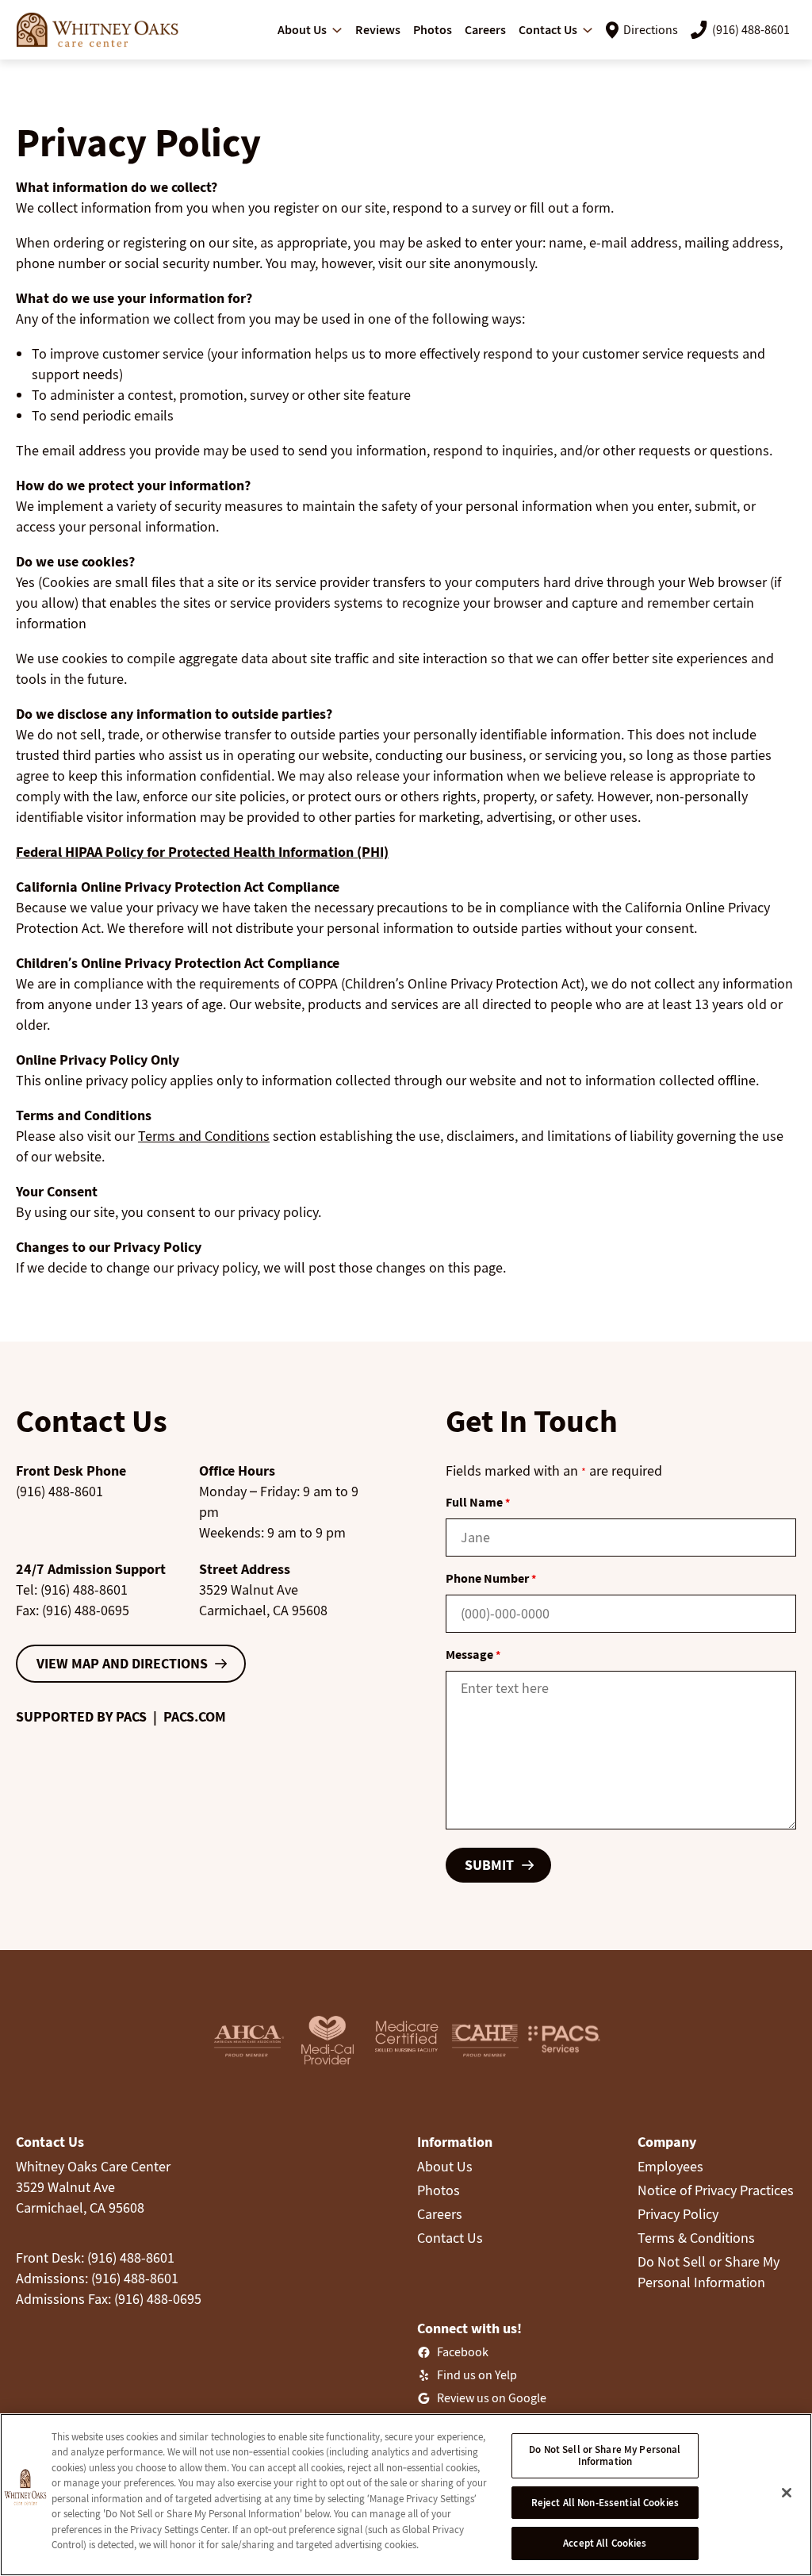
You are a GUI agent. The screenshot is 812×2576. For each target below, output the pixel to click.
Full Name (478, 1502)
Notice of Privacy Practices (716, 2190)
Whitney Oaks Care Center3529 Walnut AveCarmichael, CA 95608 (93, 2187)
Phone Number (491, 1578)
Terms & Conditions (696, 2238)
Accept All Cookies (605, 2543)
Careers (440, 2214)
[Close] (787, 2493)
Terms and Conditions (204, 1136)
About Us (445, 2166)
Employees (670, 2166)
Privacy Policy (678, 2214)
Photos (439, 2190)
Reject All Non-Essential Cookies (605, 2503)
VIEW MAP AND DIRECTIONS (122, 1663)
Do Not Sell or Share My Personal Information (605, 2456)
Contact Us (450, 2238)
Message (473, 1654)
